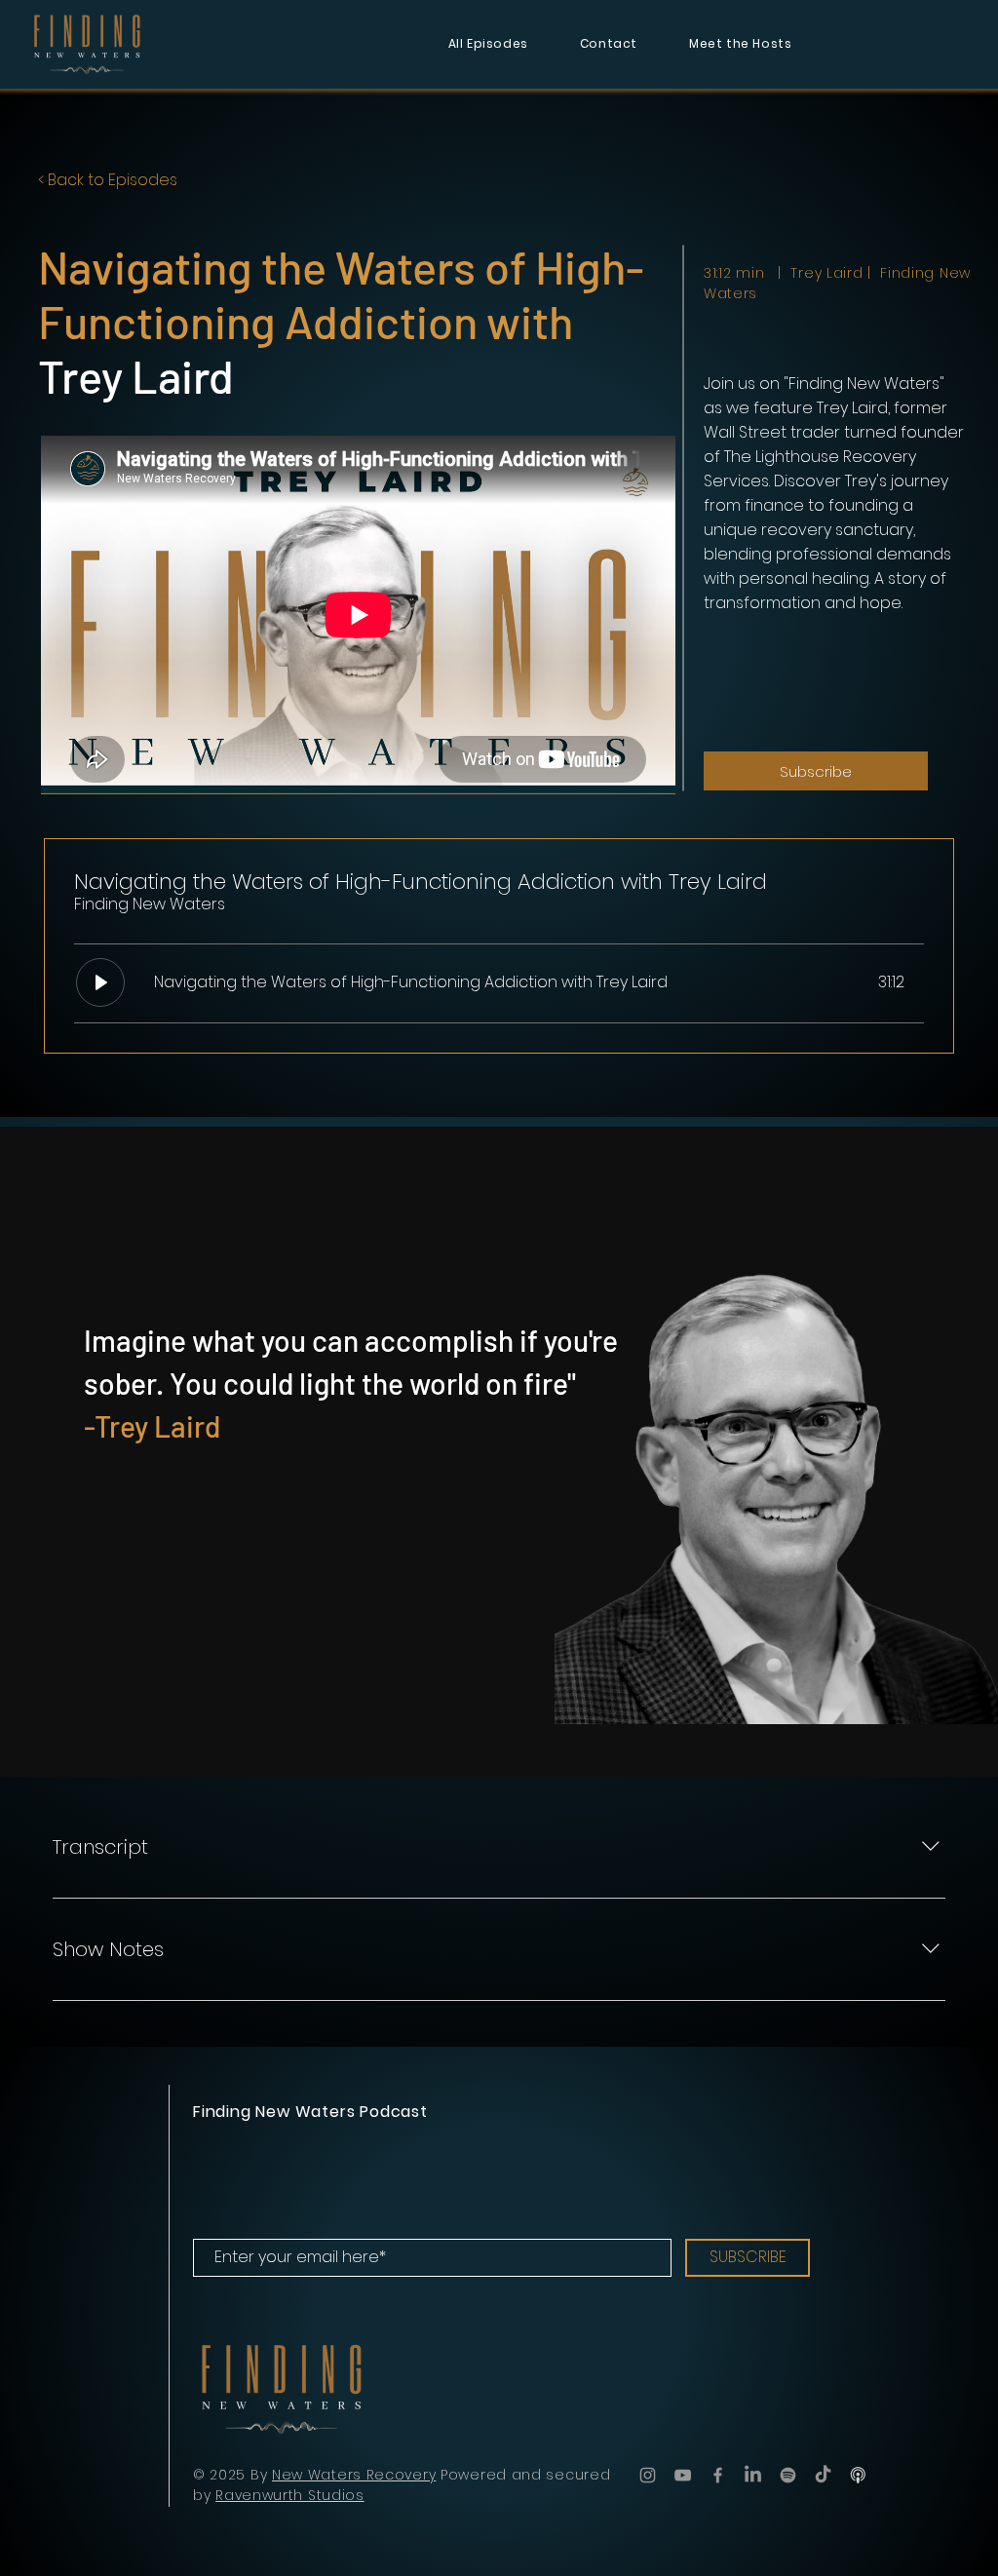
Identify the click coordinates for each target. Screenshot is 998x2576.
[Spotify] (788, 2475)
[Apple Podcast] (858, 2475)
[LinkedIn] (753, 2475)
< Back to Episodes (108, 180)
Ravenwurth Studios (290, 2495)
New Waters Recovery (354, 2475)
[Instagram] (648, 2475)
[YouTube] (683, 2475)
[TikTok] (823, 2475)
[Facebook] (718, 2475)
